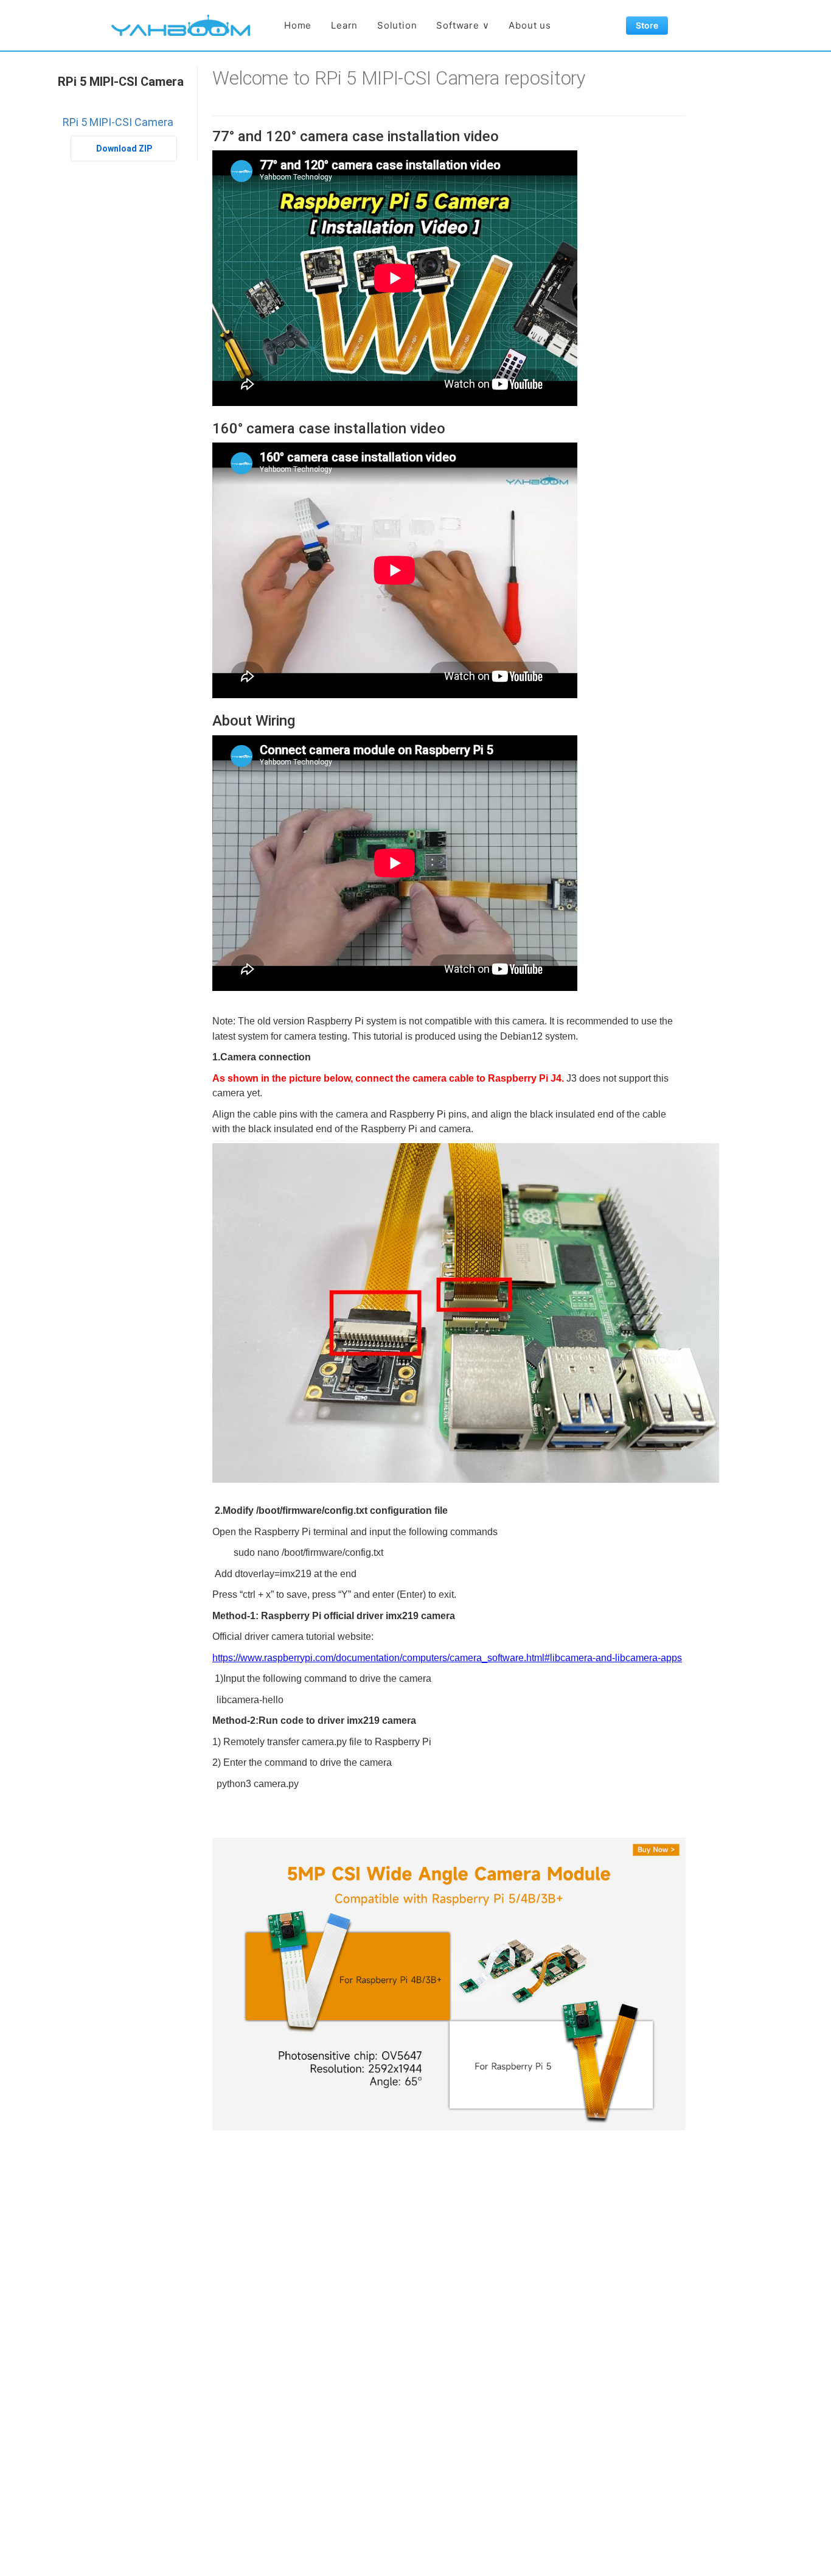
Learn (344, 25)
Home (298, 25)
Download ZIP (124, 149)
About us (530, 25)
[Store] (449, 1983)
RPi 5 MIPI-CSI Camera (121, 82)
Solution (397, 25)
